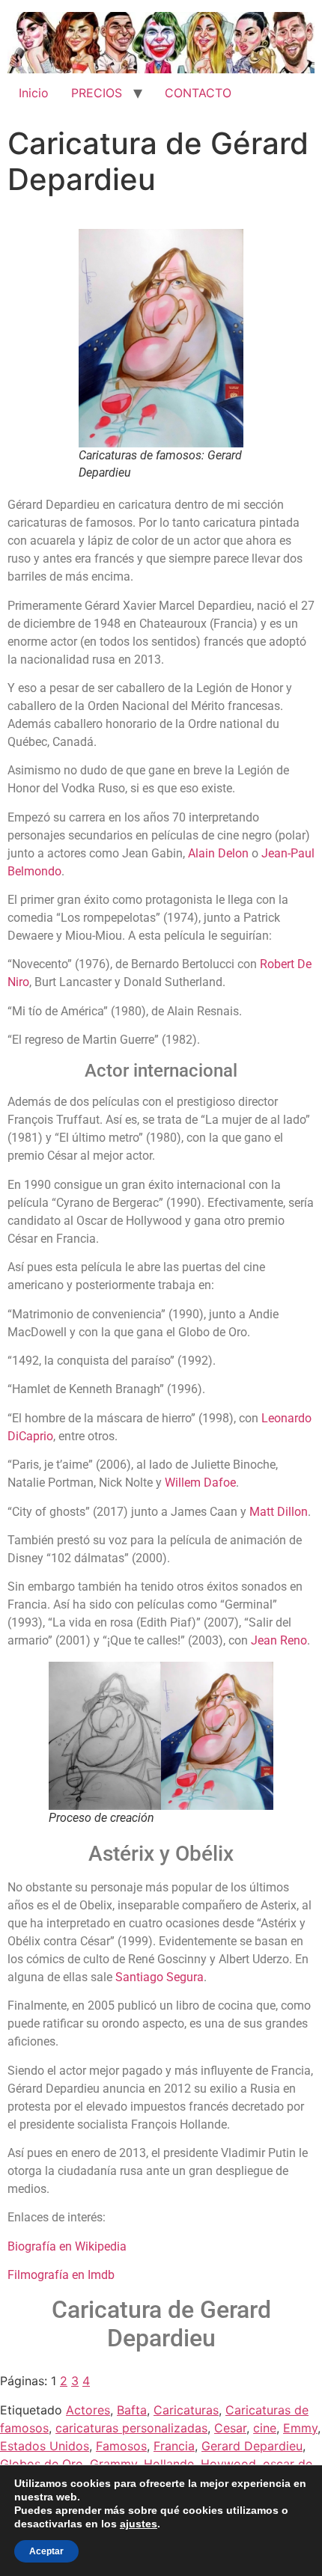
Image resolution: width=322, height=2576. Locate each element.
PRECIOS (97, 93)
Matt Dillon (279, 1512)
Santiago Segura (160, 1977)
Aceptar (46, 2551)
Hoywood (228, 2464)
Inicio (34, 93)
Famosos (121, 2446)
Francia (174, 2446)
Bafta (132, 2410)
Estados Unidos (45, 2446)
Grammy (113, 2464)
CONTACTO (198, 93)
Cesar (230, 2428)
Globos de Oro (42, 2464)
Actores (88, 2410)
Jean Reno (279, 1640)
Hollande (169, 2464)
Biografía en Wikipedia (67, 2246)
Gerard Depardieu (252, 2446)
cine (265, 2428)
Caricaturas (186, 2410)
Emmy (300, 2428)
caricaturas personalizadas (131, 2428)
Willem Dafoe (200, 1483)
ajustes (139, 2524)
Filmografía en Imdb (61, 2275)
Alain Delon (218, 853)
